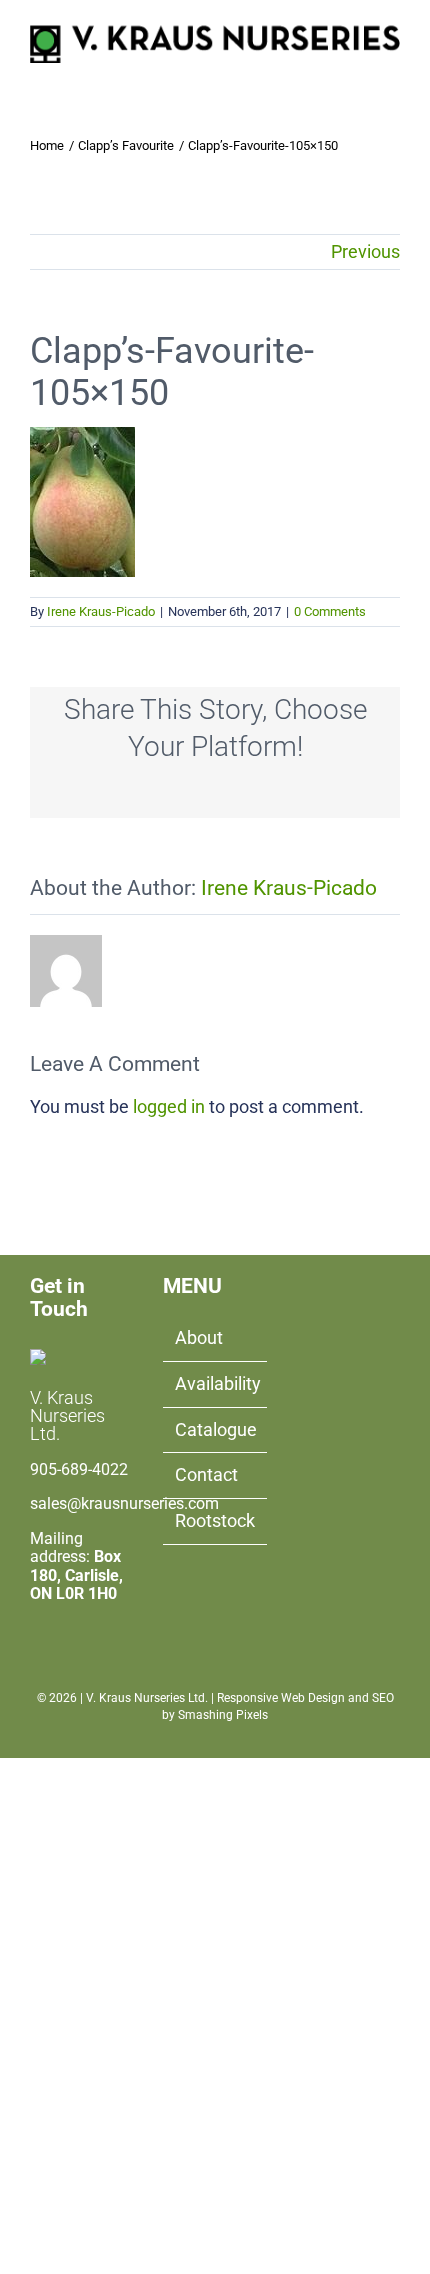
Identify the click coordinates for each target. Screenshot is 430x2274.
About (199, 1337)
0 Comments (330, 611)
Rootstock (215, 1520)
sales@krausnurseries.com (124, 1503)
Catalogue (215, 1429)
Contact (206, 1474)
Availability (215, 1383)
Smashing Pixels (223, 1715)
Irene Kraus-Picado (101, 611)
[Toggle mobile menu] (392, 73)
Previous (365, 251)
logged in (169, 1106)
